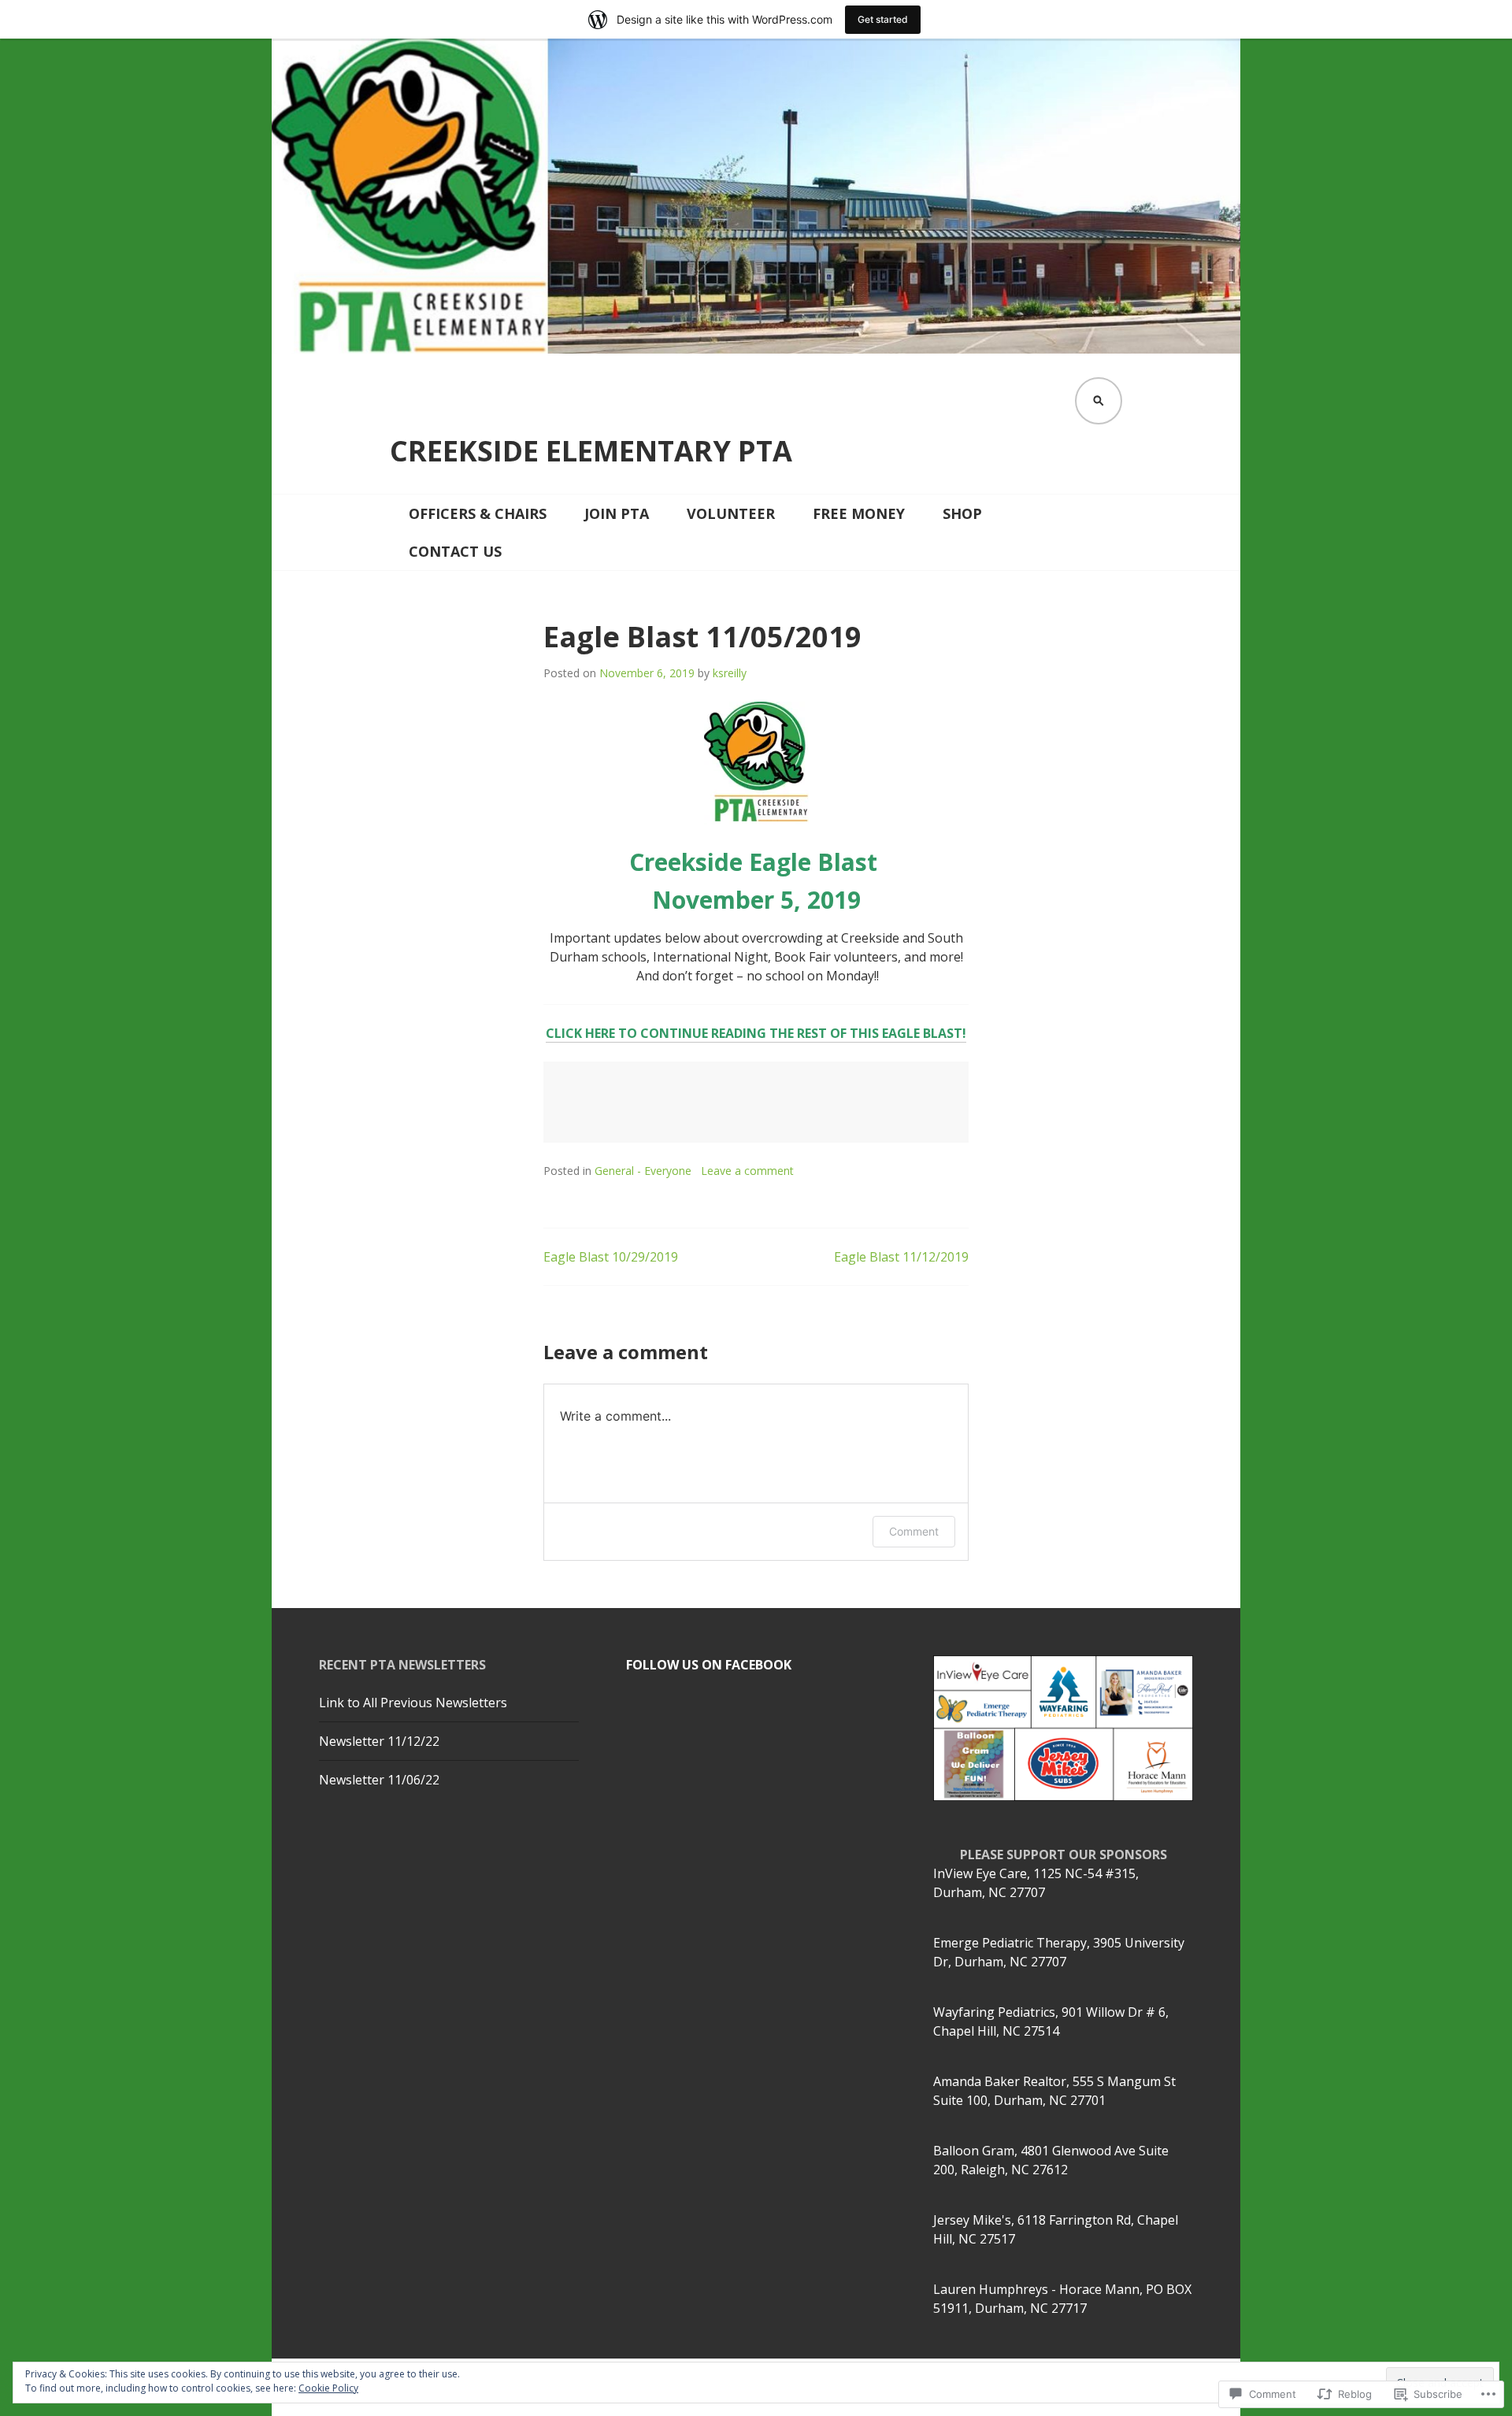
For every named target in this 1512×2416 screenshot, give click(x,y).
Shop (962, 513)
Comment (914, 1531)
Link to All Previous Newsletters (413, 1703)
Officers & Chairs (478, 513)
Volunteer (731, 513)
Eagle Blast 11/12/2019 (901, 1257)
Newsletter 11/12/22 (379, 1741)
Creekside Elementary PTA (591, 451)
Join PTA (617, 513)
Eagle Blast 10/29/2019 (611, 1257)
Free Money (859, 513)
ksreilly (730, 673)
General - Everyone (643, 1171)
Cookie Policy (328, 2388)
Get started (883, 19)
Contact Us (455, 551)
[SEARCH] (1099, 401)
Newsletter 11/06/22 (379, 1780)
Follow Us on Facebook (709, 1665)
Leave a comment (747, 1171)
